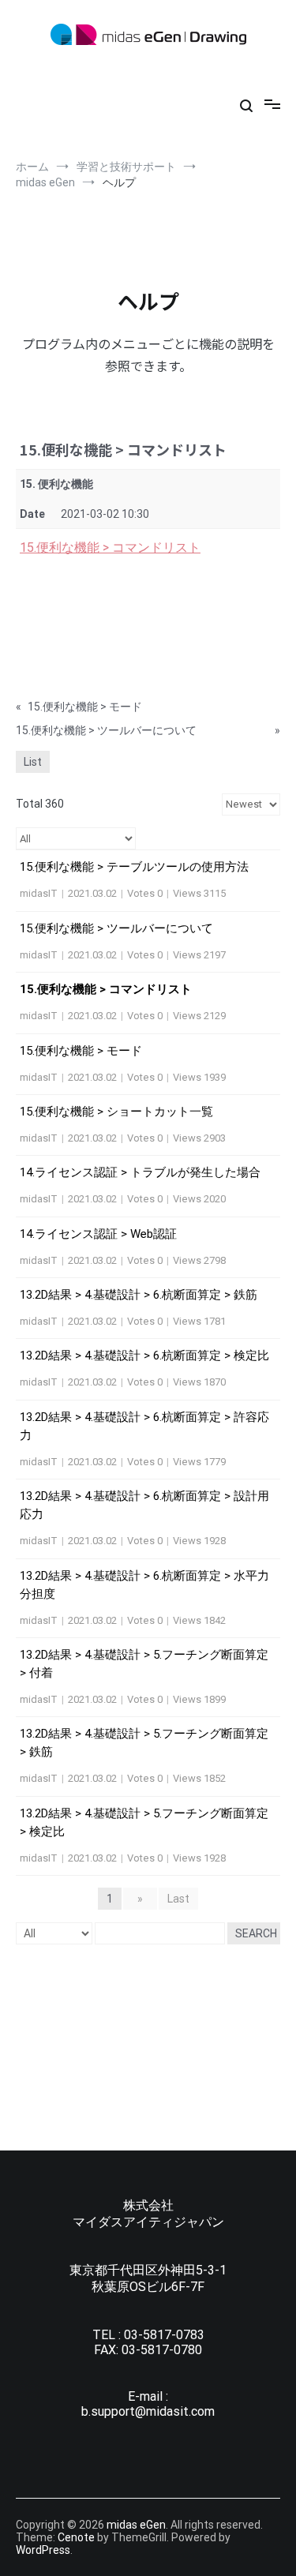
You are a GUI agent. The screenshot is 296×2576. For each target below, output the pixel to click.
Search (256, 1933)
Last (178, 1899)
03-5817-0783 (164, 2335)
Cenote (76, 2537)
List (33, 762)
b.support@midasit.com (148, 2411)
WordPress (43, 2550)
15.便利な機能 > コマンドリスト (110, 547)
